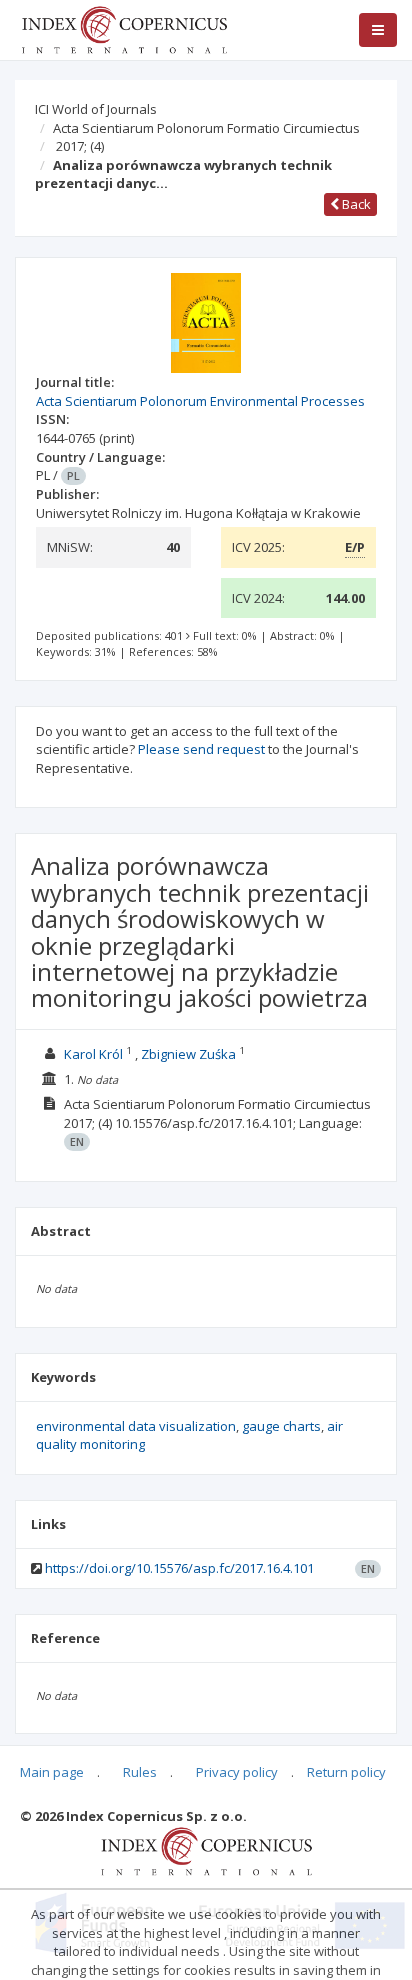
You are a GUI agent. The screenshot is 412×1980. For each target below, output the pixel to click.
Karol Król (93, 1054)
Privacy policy (237, 1772)
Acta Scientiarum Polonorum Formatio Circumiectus (206, 128)
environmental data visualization (136, 1426)
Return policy (346, 1772)
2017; (80, 146)
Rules (140, 1772)
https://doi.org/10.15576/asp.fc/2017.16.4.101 (179, 1568)
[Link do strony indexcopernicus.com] (206, 1850)
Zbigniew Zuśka (188, 1054)
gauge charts (281, 1426)
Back (355, 204)
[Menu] (378, 30)
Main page (52, 1772)
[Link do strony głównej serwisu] (124, 28)
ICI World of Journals (96, 109)
